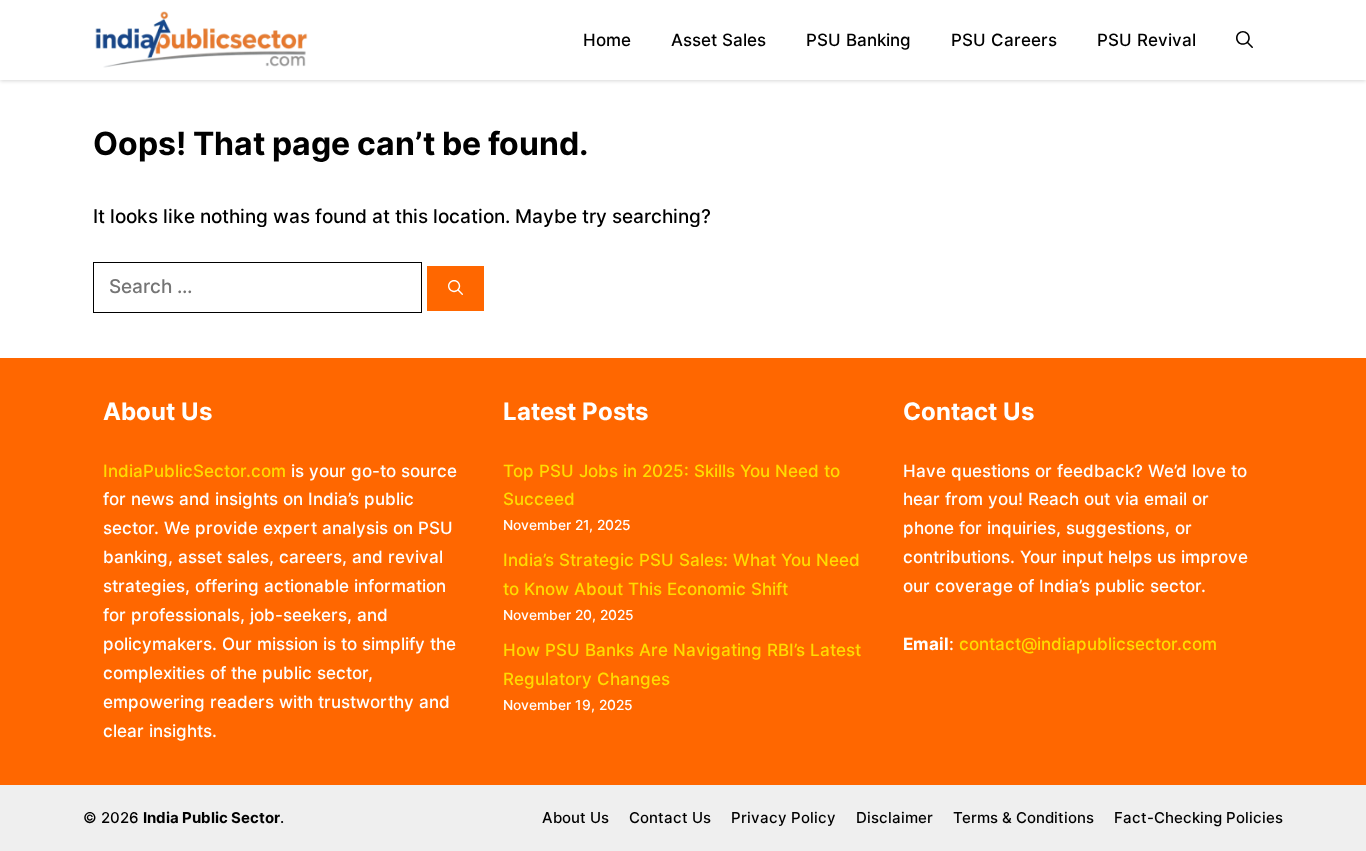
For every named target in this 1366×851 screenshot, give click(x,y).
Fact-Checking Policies (1198, 817)
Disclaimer (894, 817)
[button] (1244, 40)
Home (607, 40)
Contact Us (670, 817)
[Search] (455, 288)
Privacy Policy (783, 817)
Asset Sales (718, 40)
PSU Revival (1146, 40)
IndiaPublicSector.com (194, 471)
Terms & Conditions (1023, 817)
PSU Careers (1004, 40)
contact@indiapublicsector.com (1088, 644)
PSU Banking (858, 40)
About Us (575, 817)
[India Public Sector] (201, 40)
